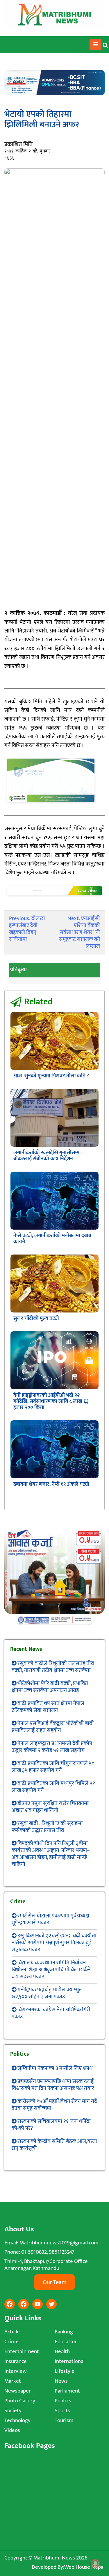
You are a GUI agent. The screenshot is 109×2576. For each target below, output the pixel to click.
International (70, 2361)
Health (62, 2352)
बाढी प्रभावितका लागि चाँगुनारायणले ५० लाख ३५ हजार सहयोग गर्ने (53, 1767)
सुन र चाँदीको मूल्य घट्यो (36, 1319)
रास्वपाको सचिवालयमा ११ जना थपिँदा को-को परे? (51, 2125)
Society (13, 2411)
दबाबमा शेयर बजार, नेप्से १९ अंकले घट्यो (51, 1484)
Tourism (64, 2420)
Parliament (67, 2391)
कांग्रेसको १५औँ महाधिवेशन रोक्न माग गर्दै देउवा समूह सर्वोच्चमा (54, 2105)
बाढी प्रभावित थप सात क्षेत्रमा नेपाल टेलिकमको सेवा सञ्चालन (48, 1707)
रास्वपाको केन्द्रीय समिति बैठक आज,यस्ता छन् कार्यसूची (54, 2145)
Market (13, 2381)
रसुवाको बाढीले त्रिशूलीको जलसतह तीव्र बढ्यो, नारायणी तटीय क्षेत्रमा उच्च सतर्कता (53, 1667)
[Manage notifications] (95, 2563)
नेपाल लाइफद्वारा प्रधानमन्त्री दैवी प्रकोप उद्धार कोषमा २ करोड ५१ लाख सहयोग (52, 1747)
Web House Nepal (84, 2567)
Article (12, 2332)
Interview (16, 2371)
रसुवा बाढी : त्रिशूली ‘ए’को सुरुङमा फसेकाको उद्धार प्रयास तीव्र (47, 1827)
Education (66, 2342)
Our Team (54, 2282)
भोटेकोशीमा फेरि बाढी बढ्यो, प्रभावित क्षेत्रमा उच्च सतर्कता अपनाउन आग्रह (50, 1687)
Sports (62, 2411)
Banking (64, 2332)
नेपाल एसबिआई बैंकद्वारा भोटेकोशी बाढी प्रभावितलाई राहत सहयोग (53, 1727)
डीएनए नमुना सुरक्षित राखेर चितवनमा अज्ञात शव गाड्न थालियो (50, 1807)
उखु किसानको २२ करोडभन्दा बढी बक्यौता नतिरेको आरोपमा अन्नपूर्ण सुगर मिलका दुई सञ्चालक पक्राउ (54, 1943)
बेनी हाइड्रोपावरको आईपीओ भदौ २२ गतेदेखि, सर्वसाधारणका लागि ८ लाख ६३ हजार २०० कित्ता (51, 1401)
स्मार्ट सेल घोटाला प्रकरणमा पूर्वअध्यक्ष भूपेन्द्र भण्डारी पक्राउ (50, 1919)
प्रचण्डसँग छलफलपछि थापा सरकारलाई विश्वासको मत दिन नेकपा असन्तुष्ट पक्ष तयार (53, 2085)
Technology (17, 2420)
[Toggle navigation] (95, 45)
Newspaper (18, 2391)
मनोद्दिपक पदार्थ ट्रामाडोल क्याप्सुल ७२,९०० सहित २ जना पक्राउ (47, 1993)
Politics (63, 2401)
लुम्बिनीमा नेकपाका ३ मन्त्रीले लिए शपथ (55, 2068)
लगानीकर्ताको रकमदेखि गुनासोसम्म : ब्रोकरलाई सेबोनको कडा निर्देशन (48, 1156)
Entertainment (22, 2352)
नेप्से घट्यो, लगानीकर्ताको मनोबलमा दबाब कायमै (52, 1239)
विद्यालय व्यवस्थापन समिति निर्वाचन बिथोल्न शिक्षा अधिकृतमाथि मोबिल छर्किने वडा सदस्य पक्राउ (51, 1970)
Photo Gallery (20, 2401)
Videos (12, 2430)
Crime (11, 2342)
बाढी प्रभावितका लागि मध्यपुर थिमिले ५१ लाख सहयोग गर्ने (53, 1787)
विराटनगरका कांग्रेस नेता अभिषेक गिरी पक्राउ (51, 2013)
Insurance (16, 2361)
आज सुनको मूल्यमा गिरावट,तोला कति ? (51, 1076)
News (61, 2381)
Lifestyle (65, 2371)
